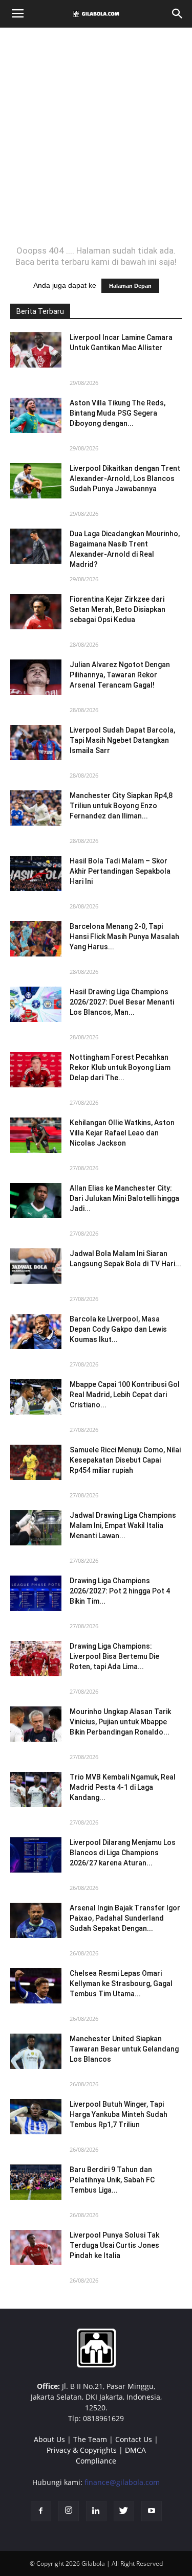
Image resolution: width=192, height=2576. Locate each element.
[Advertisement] (96, 136)
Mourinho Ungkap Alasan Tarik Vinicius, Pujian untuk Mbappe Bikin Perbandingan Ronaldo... (120, 1722)
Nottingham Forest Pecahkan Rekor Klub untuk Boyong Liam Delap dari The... (120, 1067)
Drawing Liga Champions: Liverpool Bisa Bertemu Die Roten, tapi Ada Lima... (114, 1656)
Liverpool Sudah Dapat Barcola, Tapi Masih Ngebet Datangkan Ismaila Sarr (122, 740)
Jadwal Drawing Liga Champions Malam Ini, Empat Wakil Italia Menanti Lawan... (123, 1525)
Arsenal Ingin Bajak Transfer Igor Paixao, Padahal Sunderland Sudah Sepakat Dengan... (125, 1918)
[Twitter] (124, 2511)
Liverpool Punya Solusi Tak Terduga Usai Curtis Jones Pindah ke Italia (114, 2245)
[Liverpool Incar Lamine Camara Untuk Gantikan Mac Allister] (36, 350)
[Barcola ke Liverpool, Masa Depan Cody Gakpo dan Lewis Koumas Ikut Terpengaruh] (36, 1331)
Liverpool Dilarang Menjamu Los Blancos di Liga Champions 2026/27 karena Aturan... (123, 1853)
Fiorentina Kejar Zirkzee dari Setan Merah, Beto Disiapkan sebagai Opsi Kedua (118, 609)
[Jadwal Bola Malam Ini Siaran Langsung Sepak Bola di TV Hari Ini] (36, 1266)
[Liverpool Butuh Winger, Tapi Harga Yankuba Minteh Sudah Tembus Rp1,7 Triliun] (36, 2117)
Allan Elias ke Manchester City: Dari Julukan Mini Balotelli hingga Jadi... (124, 1198)
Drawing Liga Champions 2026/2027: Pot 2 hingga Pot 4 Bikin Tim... (120, 1591)
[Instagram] (69, 2511)
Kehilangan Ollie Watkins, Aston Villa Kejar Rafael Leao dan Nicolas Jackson (122, 1133)
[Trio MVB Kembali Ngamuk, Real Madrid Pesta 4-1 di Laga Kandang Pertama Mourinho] (36, 1789)
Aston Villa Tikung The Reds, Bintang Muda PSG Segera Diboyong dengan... (118, 413)
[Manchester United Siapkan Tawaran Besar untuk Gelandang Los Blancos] (36, 2051)
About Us (49, 2439)
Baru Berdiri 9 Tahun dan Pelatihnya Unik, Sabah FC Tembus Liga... (112, 2180)
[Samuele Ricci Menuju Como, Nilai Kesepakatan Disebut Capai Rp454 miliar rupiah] (36, 1462)
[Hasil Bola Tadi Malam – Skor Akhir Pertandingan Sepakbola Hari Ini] (36, 873)
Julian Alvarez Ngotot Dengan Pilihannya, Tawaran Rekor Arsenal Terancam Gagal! (120, 675)
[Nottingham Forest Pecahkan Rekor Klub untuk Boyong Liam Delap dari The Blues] (36, 1070)
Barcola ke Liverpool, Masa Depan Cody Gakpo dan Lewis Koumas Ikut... (118, 1329)
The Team (90, 2439)
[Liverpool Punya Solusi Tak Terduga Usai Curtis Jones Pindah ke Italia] (36, 2248)
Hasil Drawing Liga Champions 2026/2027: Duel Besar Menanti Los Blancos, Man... (122, 1002)
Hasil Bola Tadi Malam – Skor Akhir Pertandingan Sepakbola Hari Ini (120, 871)
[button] (178, 14)
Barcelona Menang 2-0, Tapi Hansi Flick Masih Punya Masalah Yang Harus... (124, 937)
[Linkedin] (96, 2511)
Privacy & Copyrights (82, 2450)
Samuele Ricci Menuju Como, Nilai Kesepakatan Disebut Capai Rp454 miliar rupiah (125, 1460)
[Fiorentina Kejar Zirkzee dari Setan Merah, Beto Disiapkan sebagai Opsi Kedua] (36, 612)
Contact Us (134, 2439)
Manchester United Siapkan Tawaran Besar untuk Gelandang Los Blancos (124, 2049)
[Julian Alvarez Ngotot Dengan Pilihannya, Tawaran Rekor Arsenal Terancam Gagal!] (36, 677)
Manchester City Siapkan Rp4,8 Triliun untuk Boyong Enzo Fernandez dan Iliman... (121, 806)
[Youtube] (152, 2511)
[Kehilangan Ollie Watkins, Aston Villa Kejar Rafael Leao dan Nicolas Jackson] (36, 1135)
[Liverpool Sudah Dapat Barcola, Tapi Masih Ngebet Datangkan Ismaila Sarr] (36, 743)
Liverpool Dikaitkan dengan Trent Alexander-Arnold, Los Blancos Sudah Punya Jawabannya (125, 478)
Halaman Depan (130, 286)
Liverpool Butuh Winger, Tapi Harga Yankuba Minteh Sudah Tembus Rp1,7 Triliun (119, 2114)
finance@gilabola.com (122, 2482)
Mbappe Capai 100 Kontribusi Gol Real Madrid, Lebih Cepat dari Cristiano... (125, 1395)
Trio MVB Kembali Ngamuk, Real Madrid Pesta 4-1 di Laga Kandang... (123, 1787)
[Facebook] (41, 2511)
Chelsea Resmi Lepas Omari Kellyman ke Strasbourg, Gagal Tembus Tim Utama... (121, 1984)
